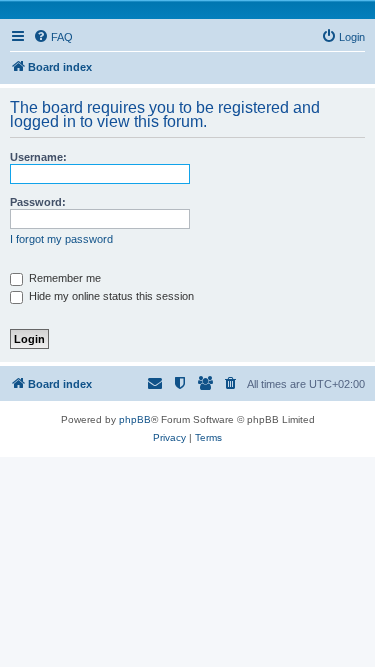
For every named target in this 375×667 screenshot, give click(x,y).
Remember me (63, 278)
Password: (38, 202)
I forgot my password (61, 239)
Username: (38, 157)
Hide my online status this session (110, 296)
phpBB (135, 419)
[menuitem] (53, 37)
